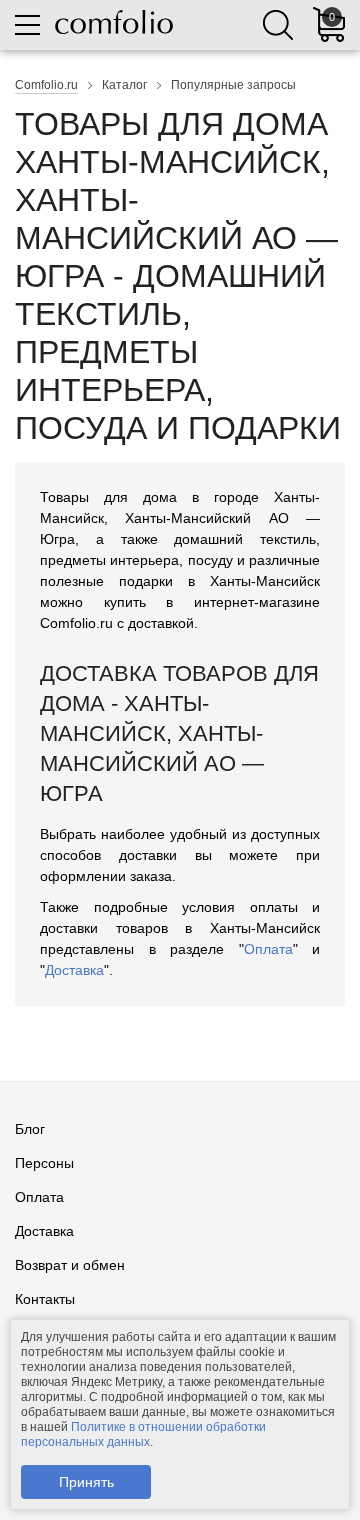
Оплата (268, 949)
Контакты (45, 1299)
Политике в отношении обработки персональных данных (143, 1434)
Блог (30, 1129)
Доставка (74, 970)
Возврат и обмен (70, 1265)
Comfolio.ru (46, 85)
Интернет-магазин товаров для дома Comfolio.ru (114, 22)
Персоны (44, 1163)
